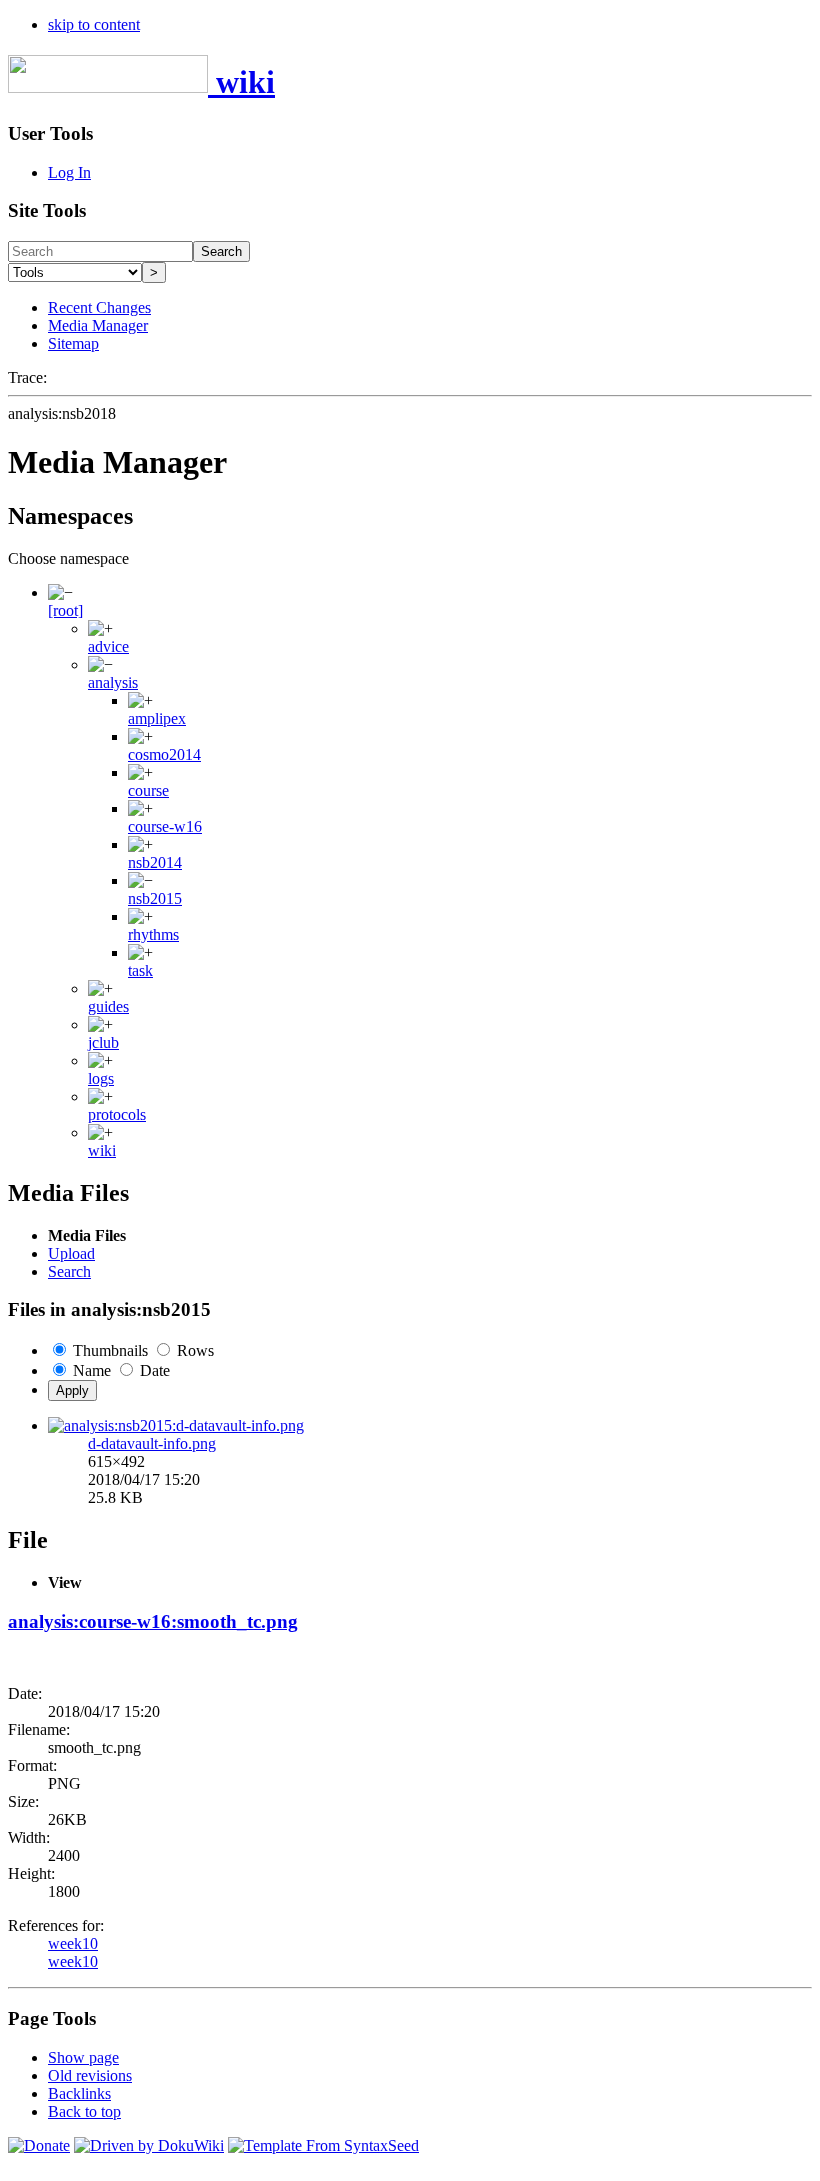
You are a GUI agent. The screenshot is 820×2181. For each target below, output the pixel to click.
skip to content (94, 24)
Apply (72, 1390)
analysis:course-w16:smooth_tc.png (153, 1621)
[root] (65, 610)
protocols (117, 1114)
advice (108, 646)
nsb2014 (155, 862)
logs (101, 1078)
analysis (113, 682)
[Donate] (39, 2145)
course (148, 790)
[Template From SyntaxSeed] (323, 2145)
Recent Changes (99, 307)
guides (108, 1006)
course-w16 (165, 826)
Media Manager (98, 325)
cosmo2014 (164, 754)
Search (221, 251)
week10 (73, 1943)
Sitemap (73, 343)
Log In (69, 172)
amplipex (157, 718)
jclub (103, 1042)
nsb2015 (155, 898)
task (140, 970)
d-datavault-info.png (152, 1443)
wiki (102, 1150)
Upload (71, 1253)
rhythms (153, 934)
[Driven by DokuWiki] (149, 2145)
